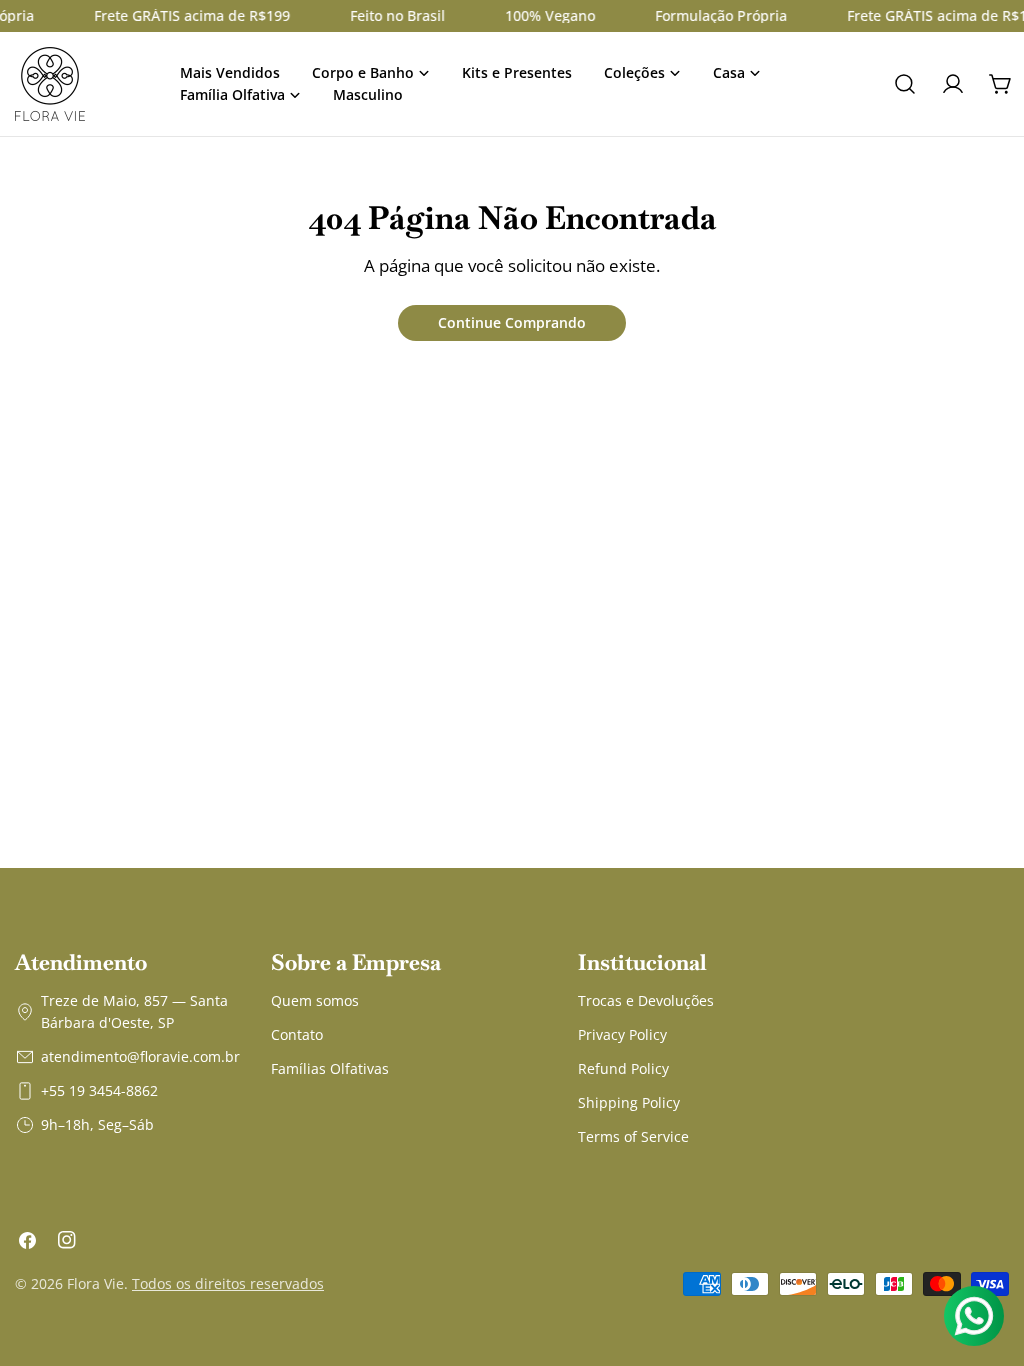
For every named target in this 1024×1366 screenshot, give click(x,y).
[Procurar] (905, 84)
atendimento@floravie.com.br (140, 1056)
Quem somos (315, 1000)
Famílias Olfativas (330, 1068)
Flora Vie (95, 1283)
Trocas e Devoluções (646, 1000)
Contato (297, 1034)
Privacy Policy (622, 1034)
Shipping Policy (629, 1102)
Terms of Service (633, 1136)
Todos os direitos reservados (228, 1283)
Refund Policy (623, 1068)
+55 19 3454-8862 (99, 1090)
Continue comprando (512, 322)
